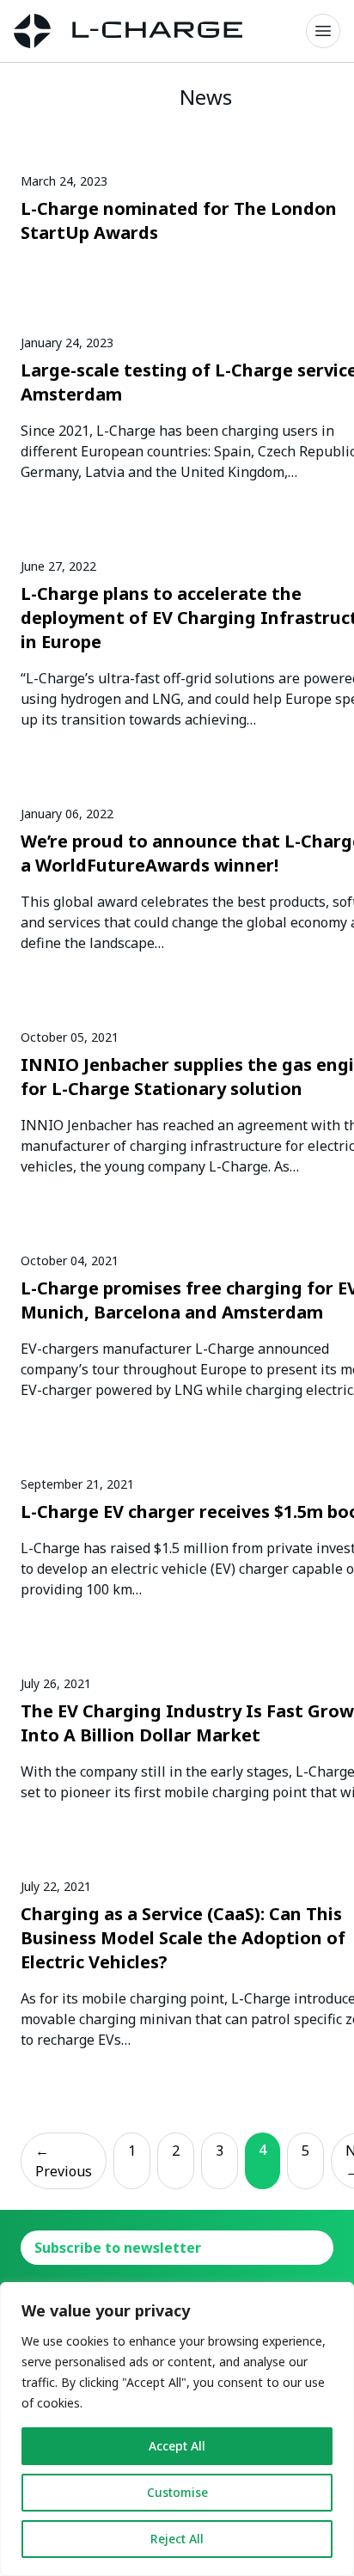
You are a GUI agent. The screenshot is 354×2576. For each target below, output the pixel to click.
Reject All (177, 2539)
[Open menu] (323, 31)
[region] (177, 2429)
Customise (177, 2492)
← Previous (64, 2161)
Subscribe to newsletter (118, 2248)
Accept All (177, 2446)
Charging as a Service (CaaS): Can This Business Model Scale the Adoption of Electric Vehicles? (183, 1938)
